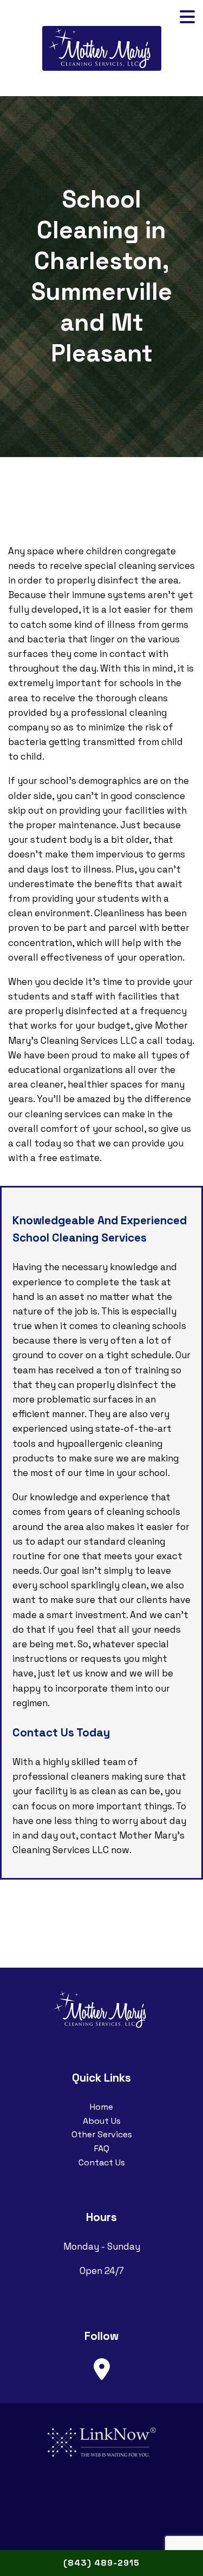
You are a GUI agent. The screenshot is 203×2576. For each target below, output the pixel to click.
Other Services (102, 2134)
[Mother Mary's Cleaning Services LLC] (102, 47)
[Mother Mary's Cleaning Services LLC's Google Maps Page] (102, 2370)
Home (101, 2107)
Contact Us (102, 2162)
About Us (102, 2121)
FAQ (102, 2148)
